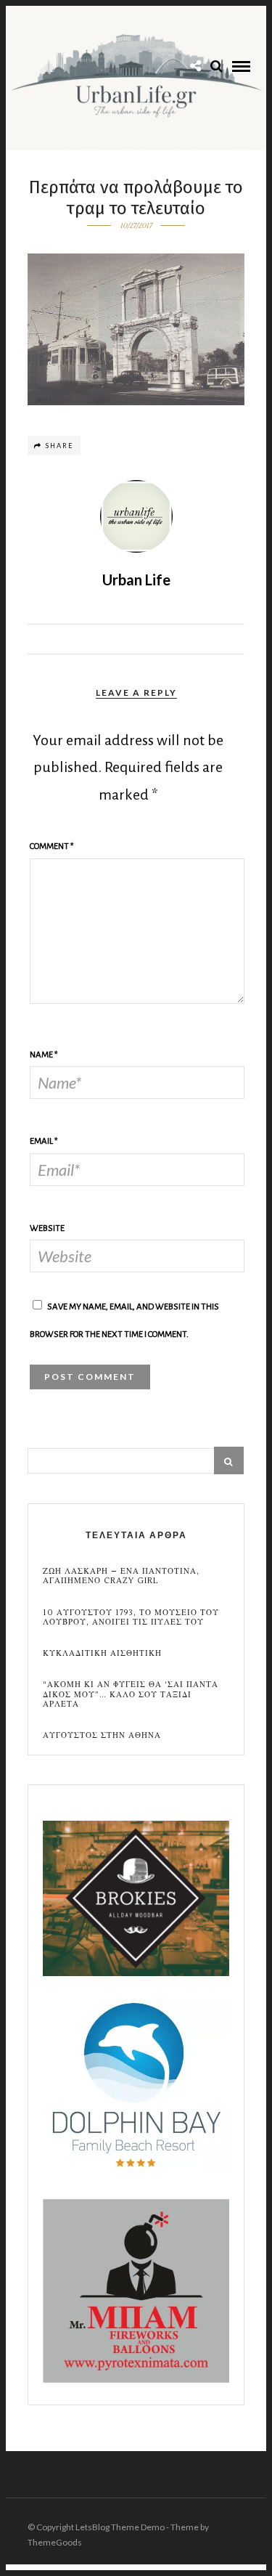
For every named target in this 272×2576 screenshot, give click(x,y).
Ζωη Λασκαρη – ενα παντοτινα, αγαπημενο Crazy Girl (121, 1576)
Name (44, 1055)
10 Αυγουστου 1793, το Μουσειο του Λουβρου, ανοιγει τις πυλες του (131, 1617)
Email (44, 1141)
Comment (52, 846)
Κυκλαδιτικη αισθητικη (102, 1653)
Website (47, 1228)
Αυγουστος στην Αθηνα (102, 1735)
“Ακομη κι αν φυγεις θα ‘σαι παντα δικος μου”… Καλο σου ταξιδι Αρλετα (131, 1694)
